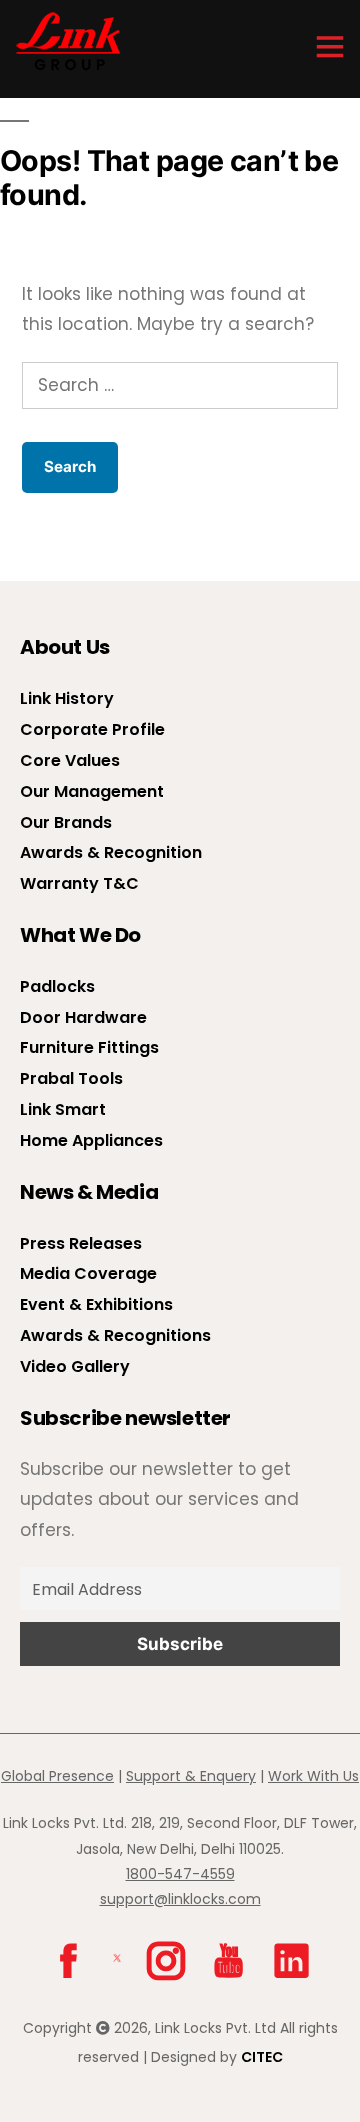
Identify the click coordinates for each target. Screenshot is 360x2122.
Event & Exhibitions (96, 1304)
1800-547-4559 (180, 1874)
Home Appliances (91, 1140)
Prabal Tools (71, 1078)
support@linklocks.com (180, 1899)
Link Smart (63, 1109)
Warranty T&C (79, 883)
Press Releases (81, 1243)
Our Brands (66, 822)
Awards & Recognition (111, 852)
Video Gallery (75, 1366)
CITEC (262, 2057)
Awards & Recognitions (115, 1335)
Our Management (92, 791)
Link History (67, 698)
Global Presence (57, 1776)
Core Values (70, 760)
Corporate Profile (92, 729)
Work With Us (313, 1776)
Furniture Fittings (89, 1047)
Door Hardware (83, 1017)
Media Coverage (88, 1273)
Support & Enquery (191, 1776)
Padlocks (57, 986)
